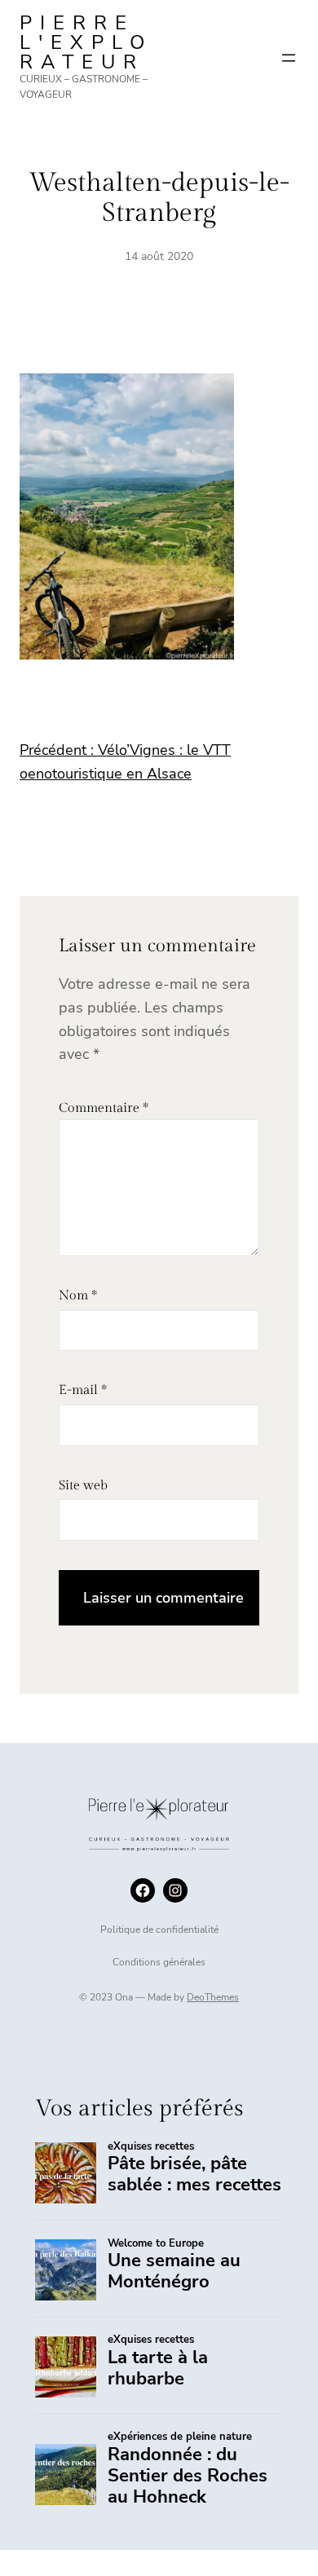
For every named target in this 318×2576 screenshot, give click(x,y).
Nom (78, 1296)
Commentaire (104, 1108)
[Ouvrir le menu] (289, 58)
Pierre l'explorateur (86, 42)
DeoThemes (213, 1997)
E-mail (83, 1390)
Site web (83, 1486)
